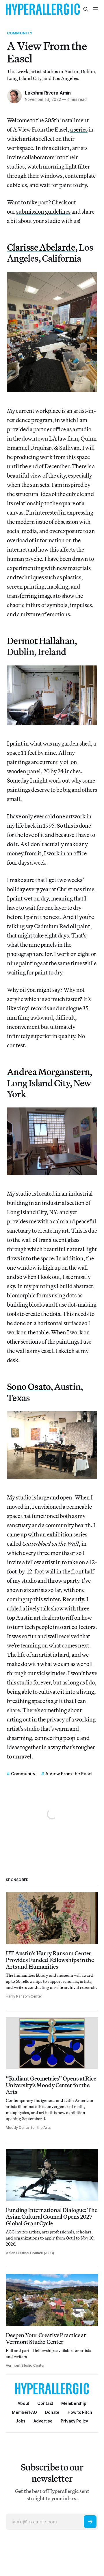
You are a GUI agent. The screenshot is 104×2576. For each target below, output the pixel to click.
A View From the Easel (69, 1774)
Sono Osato (29, 1386)
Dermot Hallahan (41, 641)
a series (79, 129)
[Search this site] (86, 9)
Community (20, 33)
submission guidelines (43, 211)
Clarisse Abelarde (41, 247)
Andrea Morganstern (48, 1072)
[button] (74, 2403)
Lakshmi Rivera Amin (48, 93)
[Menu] (96, 9)
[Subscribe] (90, 2522)
